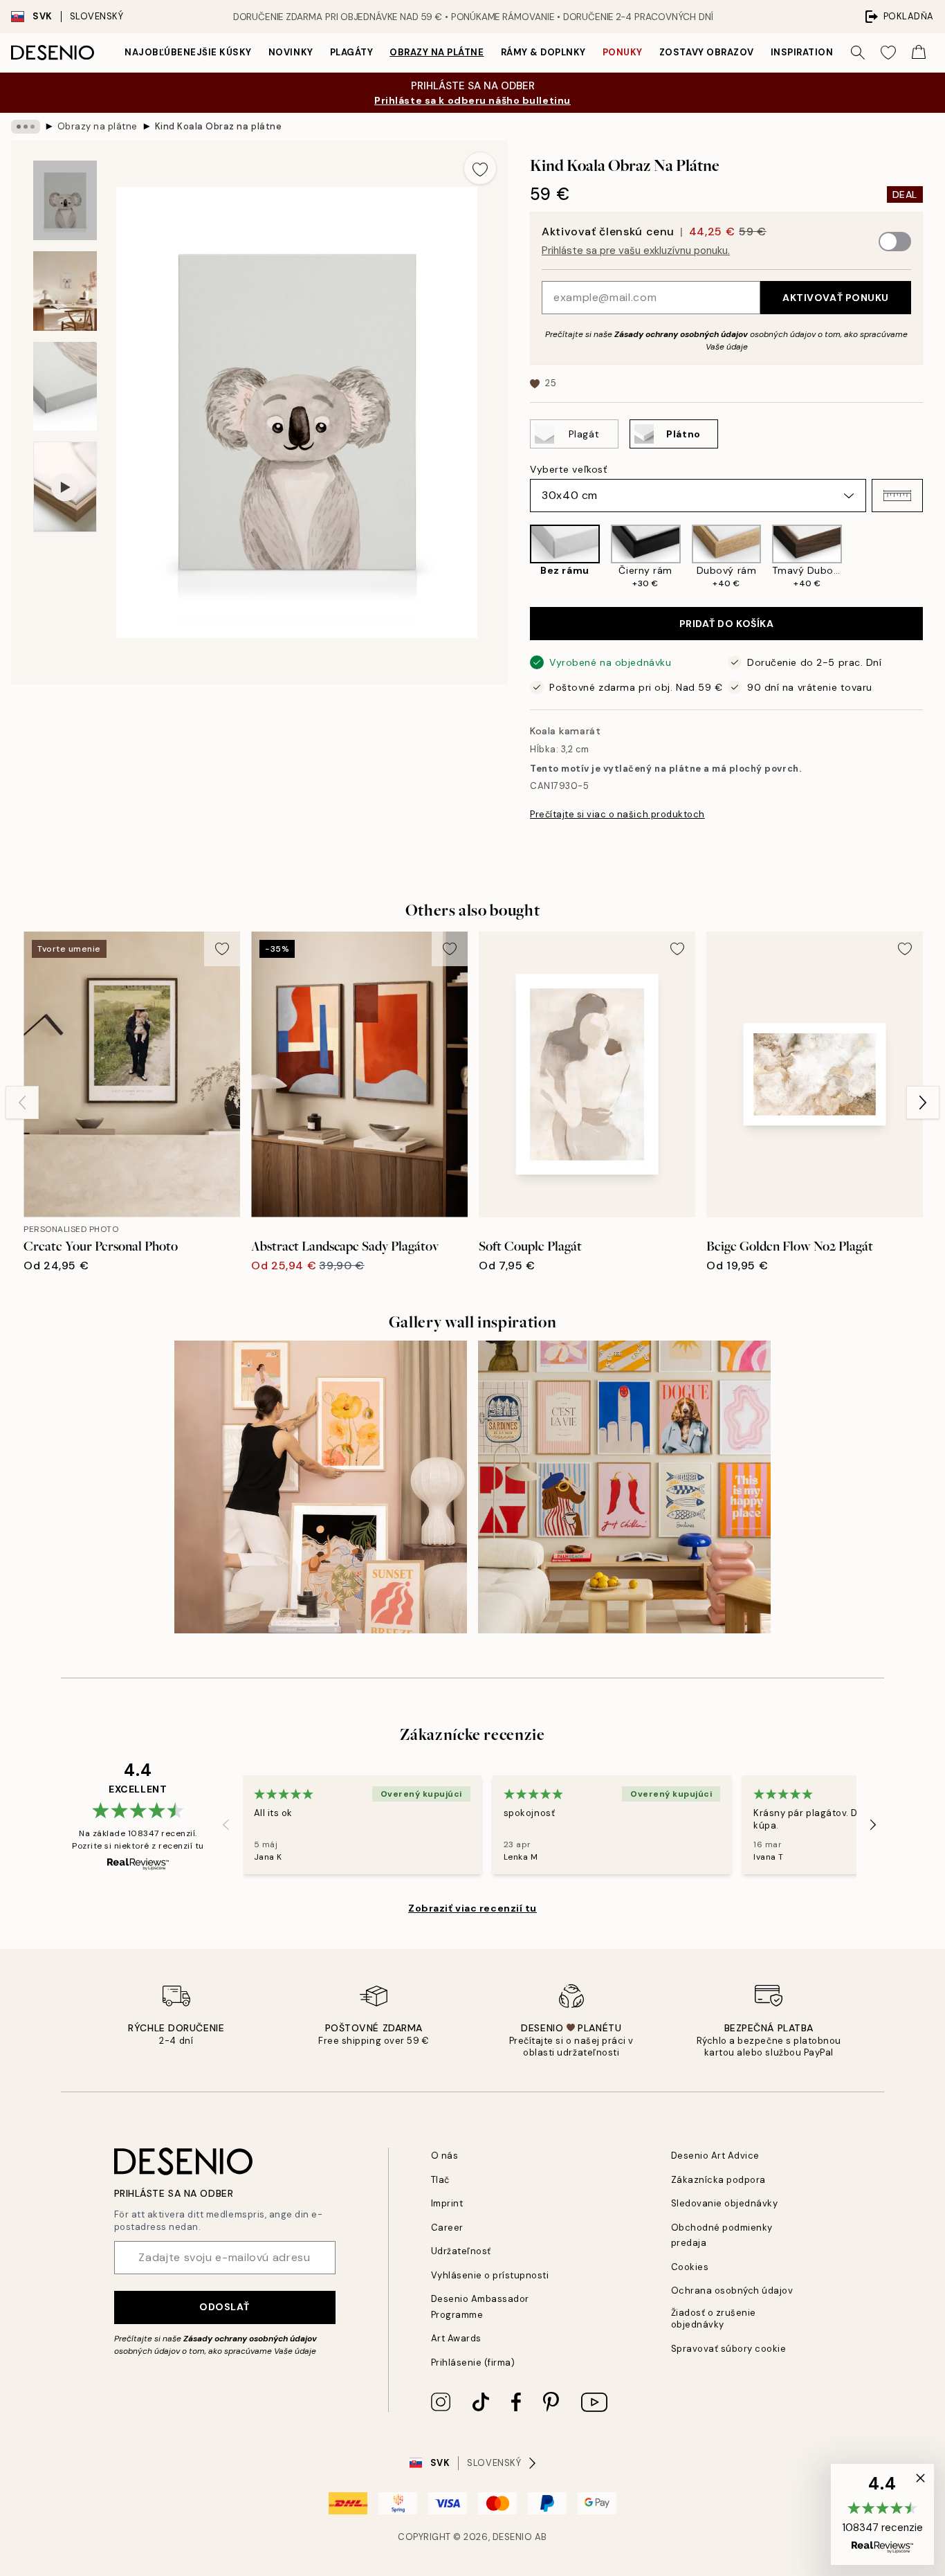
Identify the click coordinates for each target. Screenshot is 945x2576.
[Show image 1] (65, 200)
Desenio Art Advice (715, 2156)
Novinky (291, 52)
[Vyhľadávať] (858, 53)
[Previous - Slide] (519, 557)
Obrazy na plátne (437, 52)
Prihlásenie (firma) (473, 2362)
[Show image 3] (65, 387)
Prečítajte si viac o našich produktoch (617, 814)
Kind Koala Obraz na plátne (219, 126)
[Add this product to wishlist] (480, 168)
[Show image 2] (65, 291)
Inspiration (802, 52)
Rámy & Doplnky (543, 52)
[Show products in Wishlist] (888, 53)
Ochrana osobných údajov (732, 2291)
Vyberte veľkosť (568, 469)
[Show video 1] (65, 487)
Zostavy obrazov (707, 52)
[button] (897, 496)
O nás (445, 2156)
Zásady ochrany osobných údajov (681, 334)
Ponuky (623, 52)
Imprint (447, 2203)
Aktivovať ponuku (836, 298)
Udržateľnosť (461, 2251)
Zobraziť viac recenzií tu (472, 1908)
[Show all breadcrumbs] (26, 127)
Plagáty (352, 52)
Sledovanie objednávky (725, 2203)
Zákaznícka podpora (718, 2180)
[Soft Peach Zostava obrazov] (321, 1487)
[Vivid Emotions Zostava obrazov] (624, 1487)
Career (447, 2228)
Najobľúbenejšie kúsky (188, 52)
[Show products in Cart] (919, 53)
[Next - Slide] (934, 557)
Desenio (513, 2537)
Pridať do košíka (727, 624)
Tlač (440, 2180)
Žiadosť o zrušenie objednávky (714, 2319)
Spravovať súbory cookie (729, 2349)
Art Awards (456, 2338)
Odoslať (224, 2307)
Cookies (690, 2267)
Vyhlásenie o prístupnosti (490, 2275)
